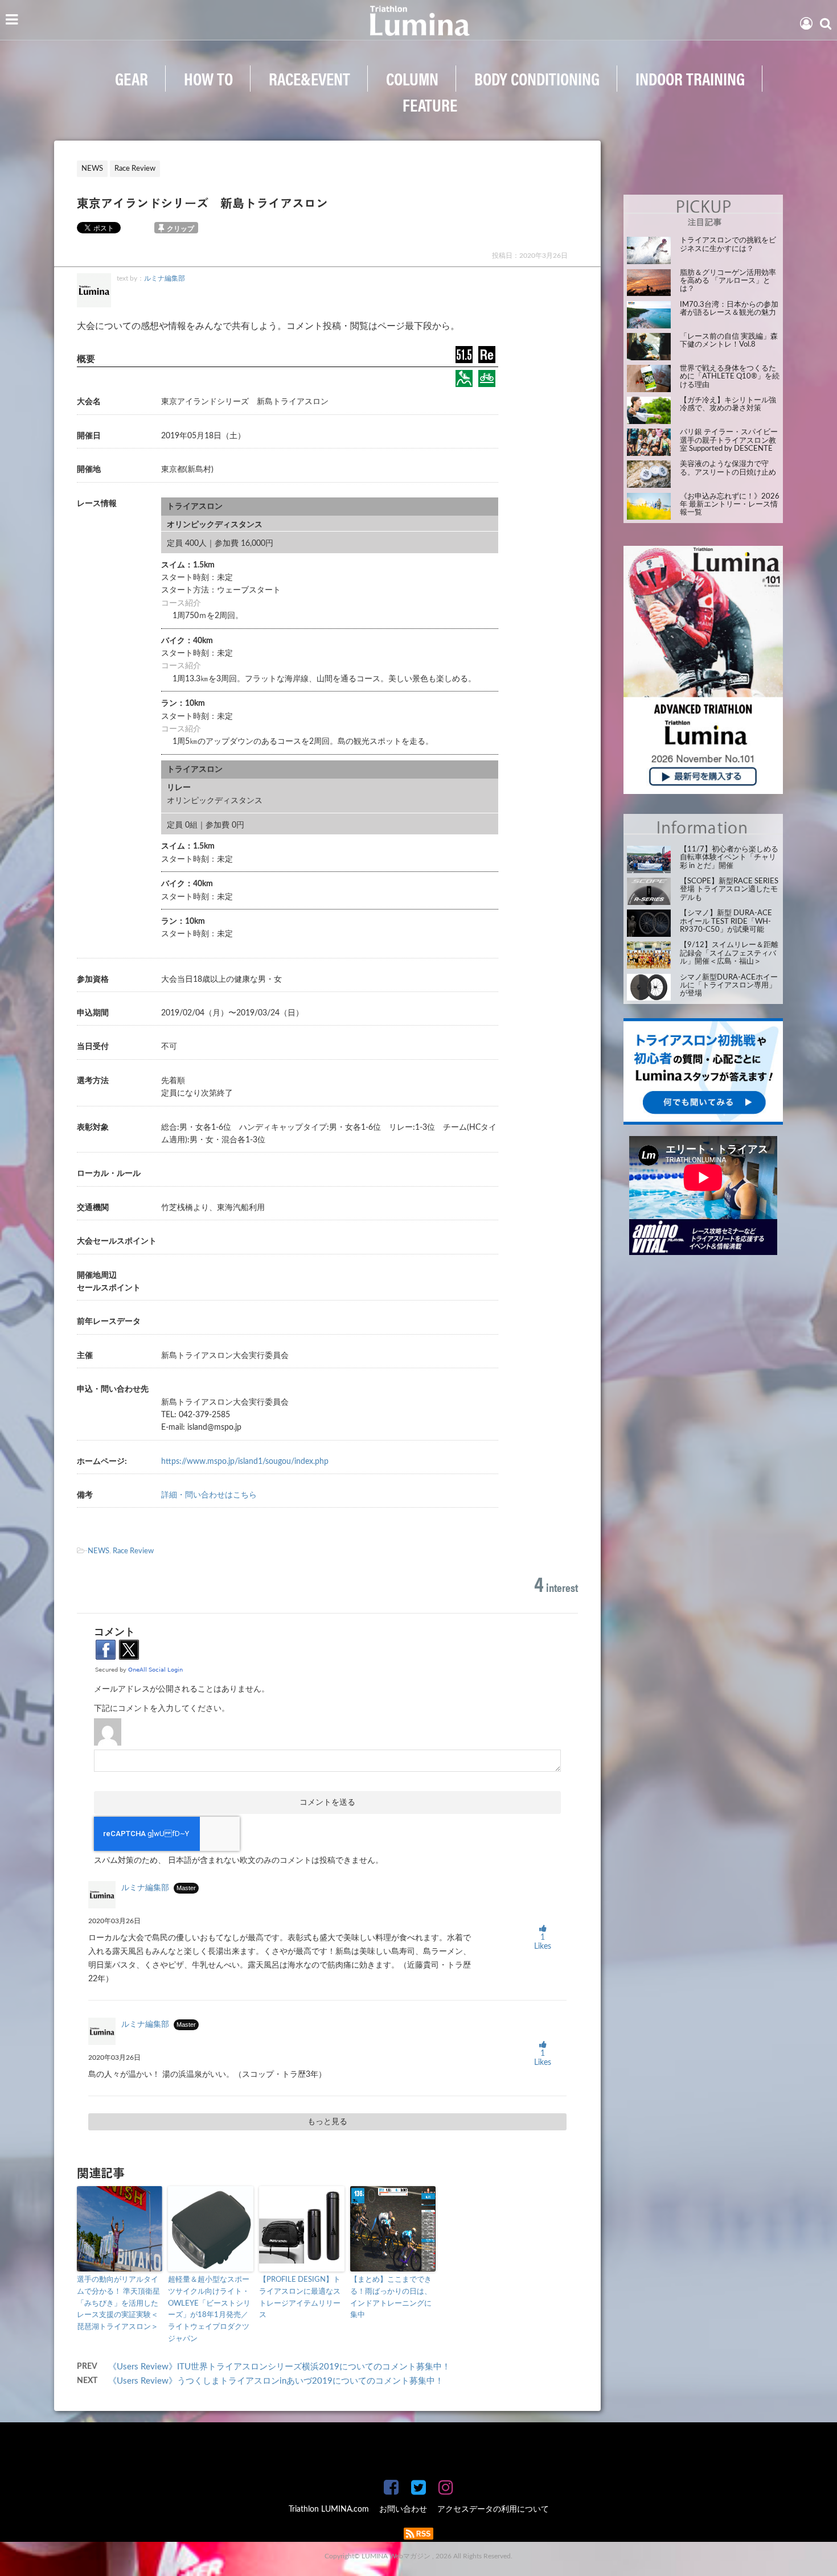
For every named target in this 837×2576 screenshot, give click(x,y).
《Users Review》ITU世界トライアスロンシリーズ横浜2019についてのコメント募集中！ (279, 2367)
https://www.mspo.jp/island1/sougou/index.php (245, 1462)
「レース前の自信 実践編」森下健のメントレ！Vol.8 (729, 341)
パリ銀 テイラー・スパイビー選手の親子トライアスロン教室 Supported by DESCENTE (729, 441)
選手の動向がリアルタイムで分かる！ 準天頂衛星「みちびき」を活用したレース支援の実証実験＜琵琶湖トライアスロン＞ (118, 2303)
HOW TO (208, 78)
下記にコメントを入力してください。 (162, 1709)
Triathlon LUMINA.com (329, 2509)
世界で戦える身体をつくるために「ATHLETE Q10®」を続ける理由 (730, 377)
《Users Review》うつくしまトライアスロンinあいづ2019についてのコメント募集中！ (276, 2381)
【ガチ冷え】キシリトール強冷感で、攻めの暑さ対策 (728, 404)
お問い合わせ (403, 2509)
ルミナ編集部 (165, 278)
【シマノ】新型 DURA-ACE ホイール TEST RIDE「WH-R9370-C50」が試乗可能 (726, 921)
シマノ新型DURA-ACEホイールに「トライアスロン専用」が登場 (729, 986)
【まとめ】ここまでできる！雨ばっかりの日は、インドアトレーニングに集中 (391, 2297)
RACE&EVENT (309, 78)
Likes (543, 1942)
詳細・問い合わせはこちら (209, 1495)
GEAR (132, 78)
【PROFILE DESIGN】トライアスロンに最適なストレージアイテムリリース (300, 2297)
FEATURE (430, 104)
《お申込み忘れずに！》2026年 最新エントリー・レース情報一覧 (730, 505)
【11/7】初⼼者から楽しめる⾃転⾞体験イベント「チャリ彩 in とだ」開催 (729, 858)
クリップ (180, 229)
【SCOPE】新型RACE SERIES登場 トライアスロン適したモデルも (729, 890)
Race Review (133, 1551)
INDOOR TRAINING (690, 78)
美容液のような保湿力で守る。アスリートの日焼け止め (728, 468)
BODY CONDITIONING (537, 78)
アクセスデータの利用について (493, 2509)
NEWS (99, 1551)
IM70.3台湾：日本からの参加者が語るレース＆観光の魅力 (729, 309)
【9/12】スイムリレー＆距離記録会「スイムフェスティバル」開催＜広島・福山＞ (729, 953)
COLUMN (412, 78)
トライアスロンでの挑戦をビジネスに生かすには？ (728, 244)
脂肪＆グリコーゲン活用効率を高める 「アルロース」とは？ (728, 281)
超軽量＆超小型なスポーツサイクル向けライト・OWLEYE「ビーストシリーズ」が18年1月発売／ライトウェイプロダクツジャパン (209, 2309)
